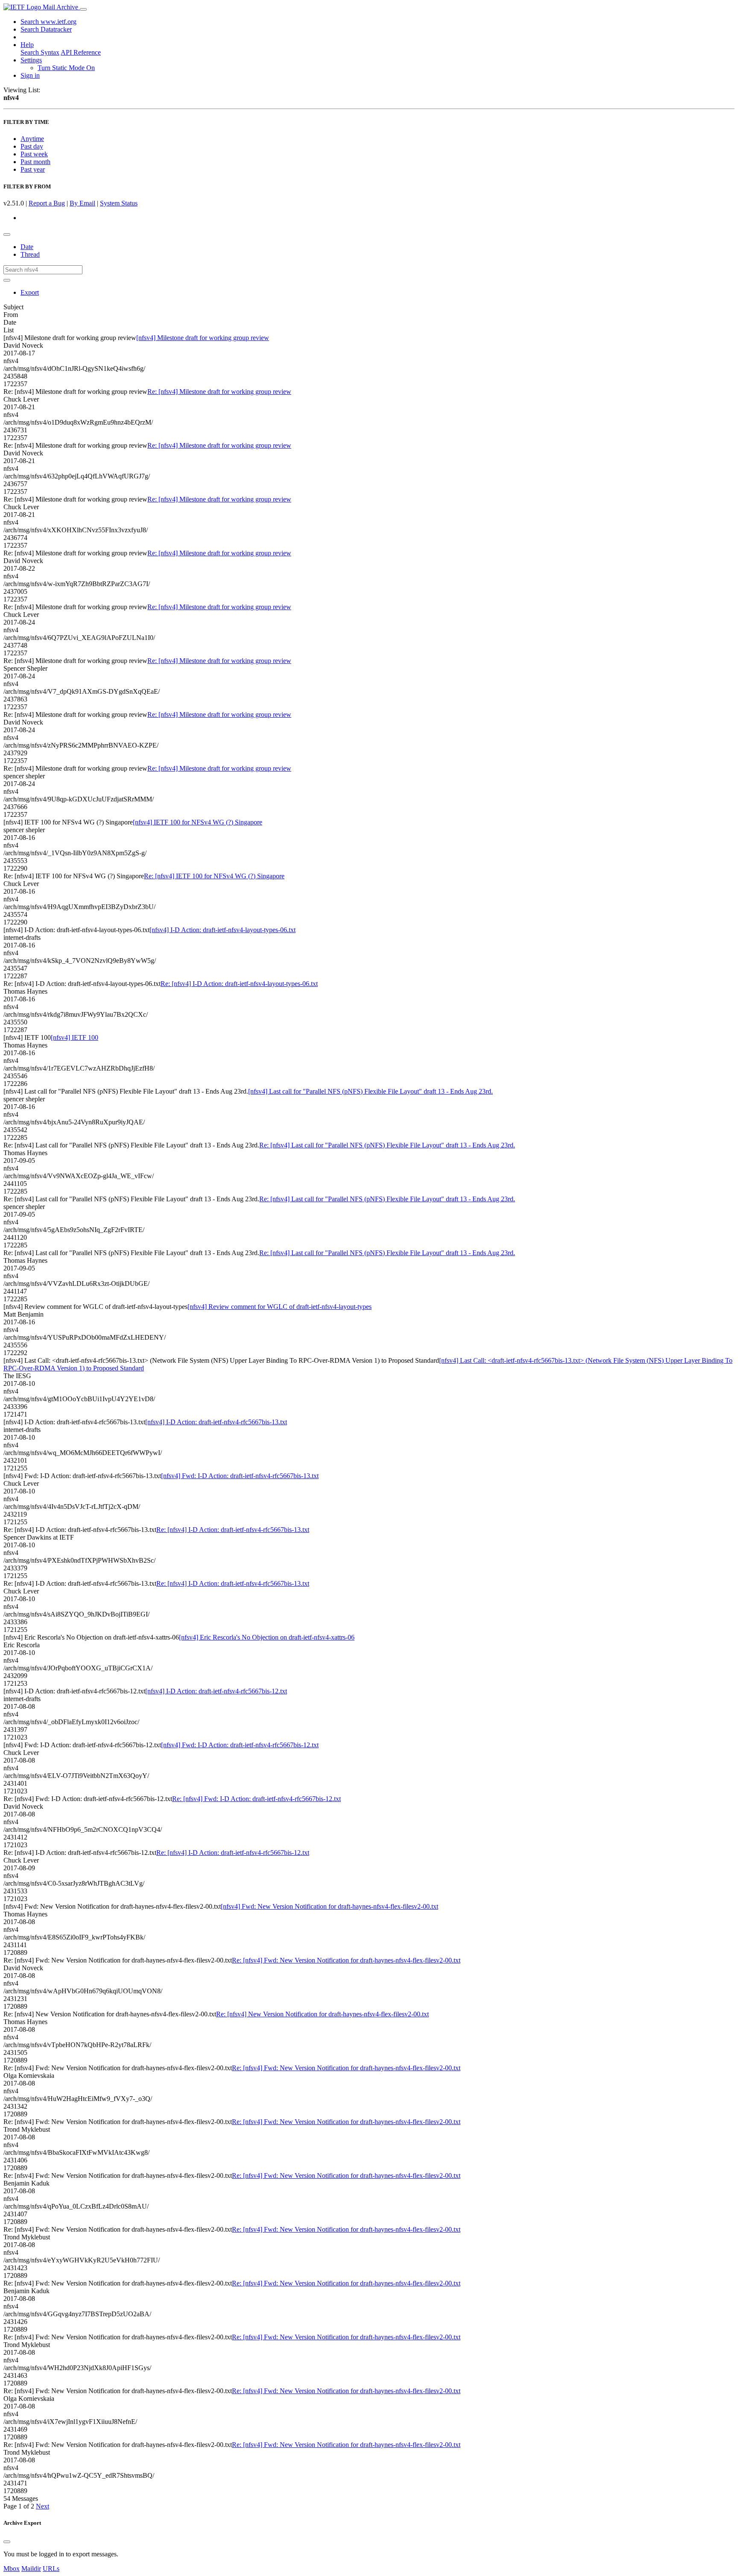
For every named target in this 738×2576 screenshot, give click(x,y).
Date (27, 247)
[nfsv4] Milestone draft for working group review (203, 338)
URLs (51, 2569)
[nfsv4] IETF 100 (75, 1037)
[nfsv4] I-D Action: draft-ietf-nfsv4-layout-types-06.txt (223, 930)
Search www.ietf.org (48, 22)
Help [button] (27, 45)
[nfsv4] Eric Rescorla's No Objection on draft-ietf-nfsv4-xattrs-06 (267, 1637)
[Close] (7, 2542)
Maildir (31, 2569)
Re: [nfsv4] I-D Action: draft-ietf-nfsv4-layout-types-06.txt (239, 984)
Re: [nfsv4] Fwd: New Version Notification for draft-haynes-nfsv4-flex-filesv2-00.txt (346, 1960)
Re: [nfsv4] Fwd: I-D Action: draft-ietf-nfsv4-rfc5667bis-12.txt (256, 1799)
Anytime (32, 139)
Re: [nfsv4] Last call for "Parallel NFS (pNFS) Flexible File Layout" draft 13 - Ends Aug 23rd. (387, 1145)
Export (30, 292)
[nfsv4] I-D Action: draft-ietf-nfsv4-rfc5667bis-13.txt (216, 1422)
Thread (30, 254)
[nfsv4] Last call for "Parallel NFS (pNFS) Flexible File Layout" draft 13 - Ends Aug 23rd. (370, 1091)
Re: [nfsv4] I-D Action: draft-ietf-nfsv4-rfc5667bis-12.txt (233, 1853)
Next (42, 2506)
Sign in (30, 75)
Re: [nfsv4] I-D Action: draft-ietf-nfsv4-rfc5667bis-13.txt (233, 1530)
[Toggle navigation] (83, 9)
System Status (119, 203)
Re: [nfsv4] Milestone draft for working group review (219, 392)
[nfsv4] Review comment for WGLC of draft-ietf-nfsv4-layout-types (280, 1307)
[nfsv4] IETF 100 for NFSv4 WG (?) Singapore (198, 822)
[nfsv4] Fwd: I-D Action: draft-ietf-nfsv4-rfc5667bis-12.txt (240, 1745)
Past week (34, 154)
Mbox (12, 2569)
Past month (35, 162)
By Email (82, 203)
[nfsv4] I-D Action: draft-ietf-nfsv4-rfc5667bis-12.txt (216, 1691)
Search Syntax (40, 52)
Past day (32, 146)
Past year (33, 169)
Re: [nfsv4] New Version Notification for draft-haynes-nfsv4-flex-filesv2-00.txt (322, 2014)
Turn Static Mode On (66, 68)
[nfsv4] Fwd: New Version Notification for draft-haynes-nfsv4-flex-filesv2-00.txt (329, 1906)
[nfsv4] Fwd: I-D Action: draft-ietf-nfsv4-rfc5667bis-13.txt (240, 1476)
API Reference (81, 52)
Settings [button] (31, 60)
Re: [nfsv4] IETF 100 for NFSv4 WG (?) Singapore (214, 876)
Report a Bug (47, 203)
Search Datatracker (46, 29)
